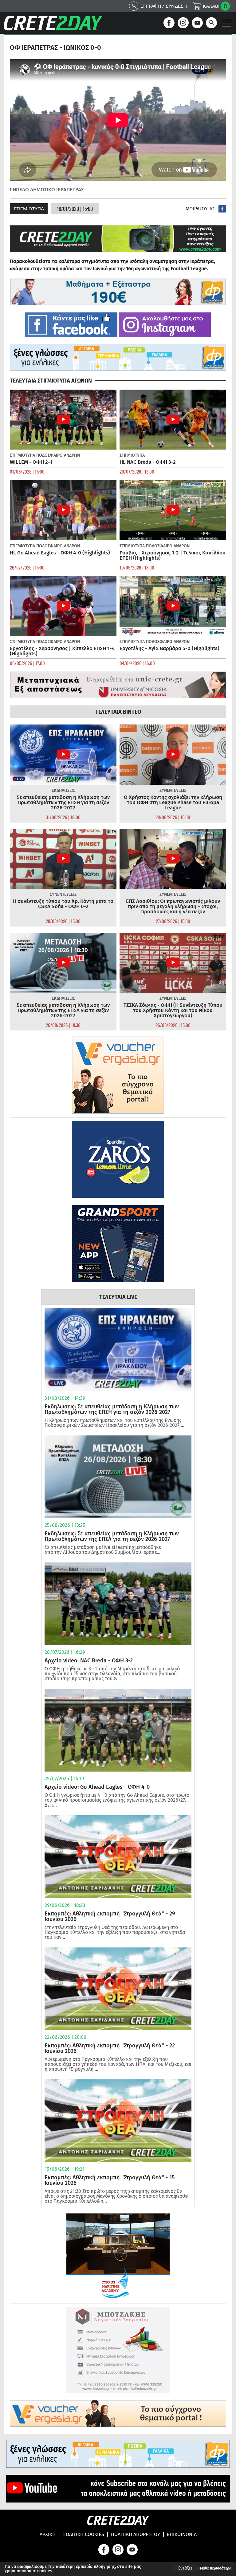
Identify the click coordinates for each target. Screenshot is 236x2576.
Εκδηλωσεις (63, 790)
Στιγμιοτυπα (29, 209)
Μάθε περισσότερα (216, 2568)
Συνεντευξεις (173, 790)
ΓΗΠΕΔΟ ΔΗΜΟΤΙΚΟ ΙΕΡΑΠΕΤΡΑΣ (47, 190)
